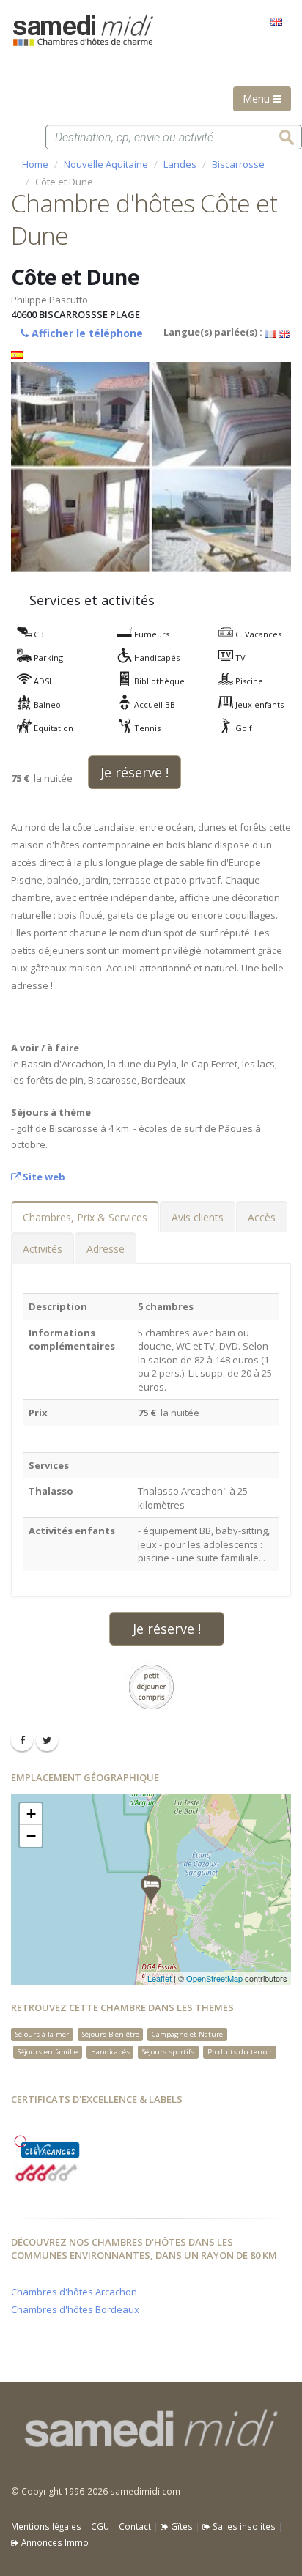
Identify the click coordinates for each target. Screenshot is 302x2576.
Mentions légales (46, 2526)
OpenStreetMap (214, 1978)
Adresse (106, 1249)
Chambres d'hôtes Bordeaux (75, 2309)
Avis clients (198, 1217)
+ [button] (31, 1814)
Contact (135, 2526)
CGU (100, 2526)
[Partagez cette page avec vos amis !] (22, 1740)
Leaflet (159, 1978)
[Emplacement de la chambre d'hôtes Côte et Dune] (151, 1890)
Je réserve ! (135, 772)
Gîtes (181, 2526)
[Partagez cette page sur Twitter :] (47, 1740)
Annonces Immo (54, 2542)
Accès (262, 1217)
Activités (43, 1249)
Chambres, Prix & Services (85, 1217)
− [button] (31, 1836)
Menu (258, 99)
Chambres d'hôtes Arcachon (74, 2292)
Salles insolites (243, 2526)
